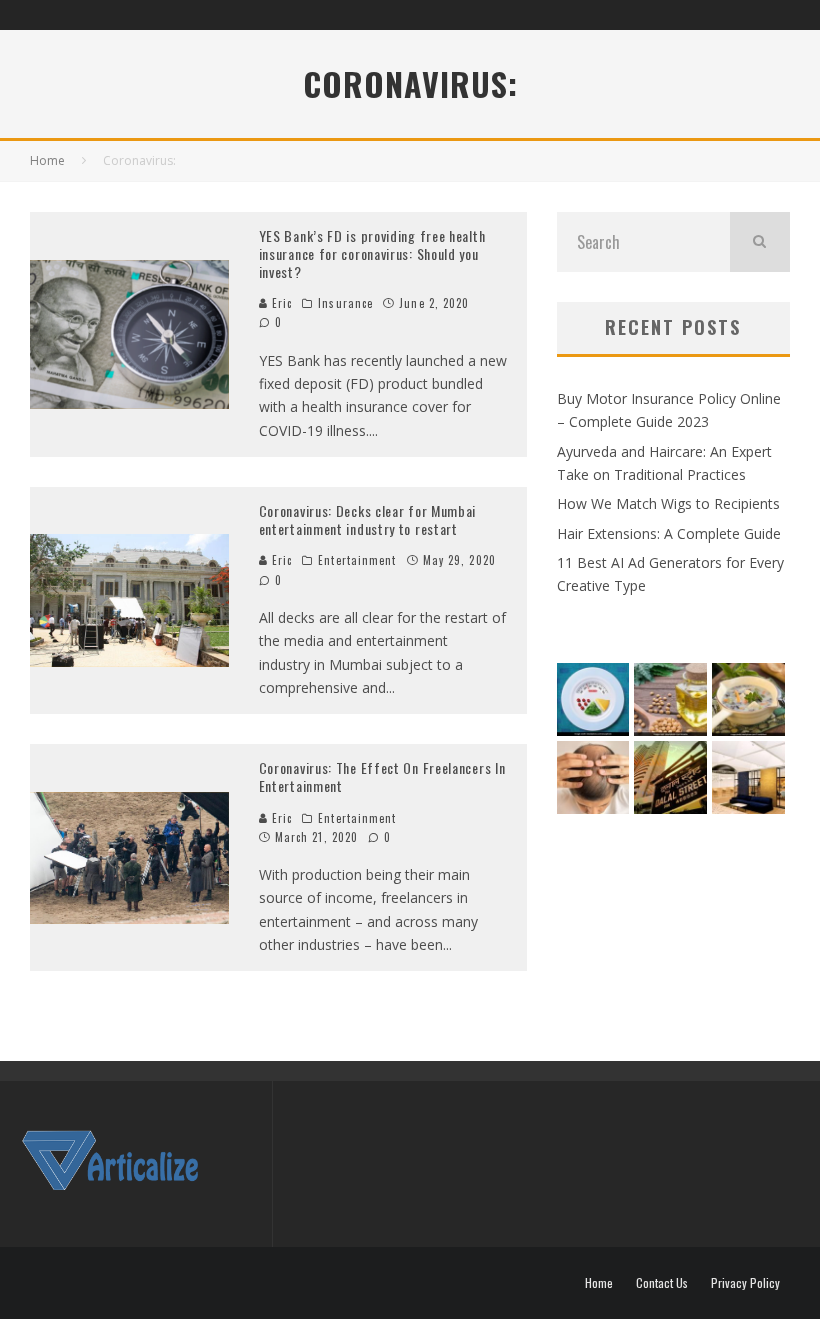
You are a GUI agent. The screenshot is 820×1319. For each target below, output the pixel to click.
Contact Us (662, 1283)
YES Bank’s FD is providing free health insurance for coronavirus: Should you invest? (372, 253)
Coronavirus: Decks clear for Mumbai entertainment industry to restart (368, 519)
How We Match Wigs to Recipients (668, 503)
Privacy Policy (745, 1283)
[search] (760, 242)
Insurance (345, 303)
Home (599, 1283)
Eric (280, 303)
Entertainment (357, 560)
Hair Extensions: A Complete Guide (669, 533)
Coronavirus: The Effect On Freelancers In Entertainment (382, 776)
